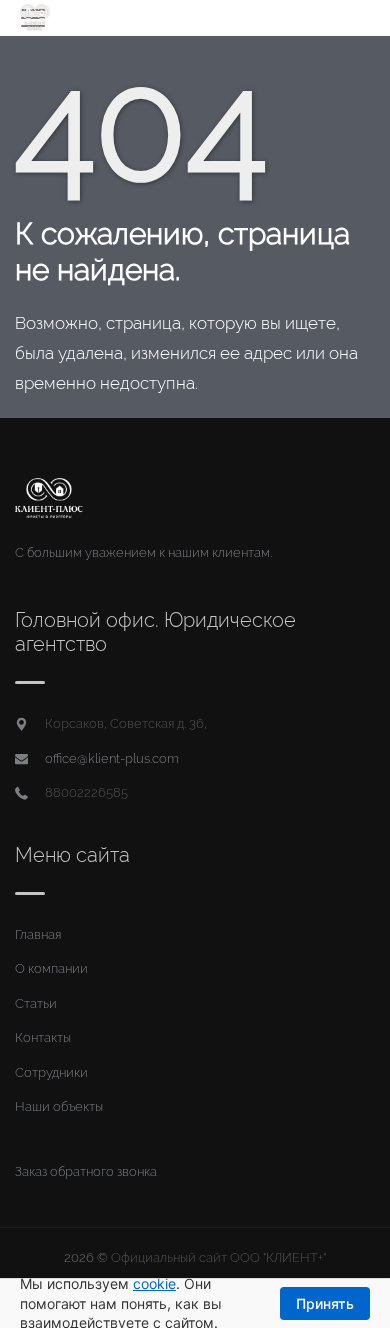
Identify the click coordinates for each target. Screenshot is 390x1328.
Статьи (36, 1003)
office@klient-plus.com (112, 758)
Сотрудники (51, 1072)
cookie (154, 1283)
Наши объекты (59, 1106)
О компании (51, 968)
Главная (38, 934)
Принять (325, 1303)
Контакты (43, 1037)
